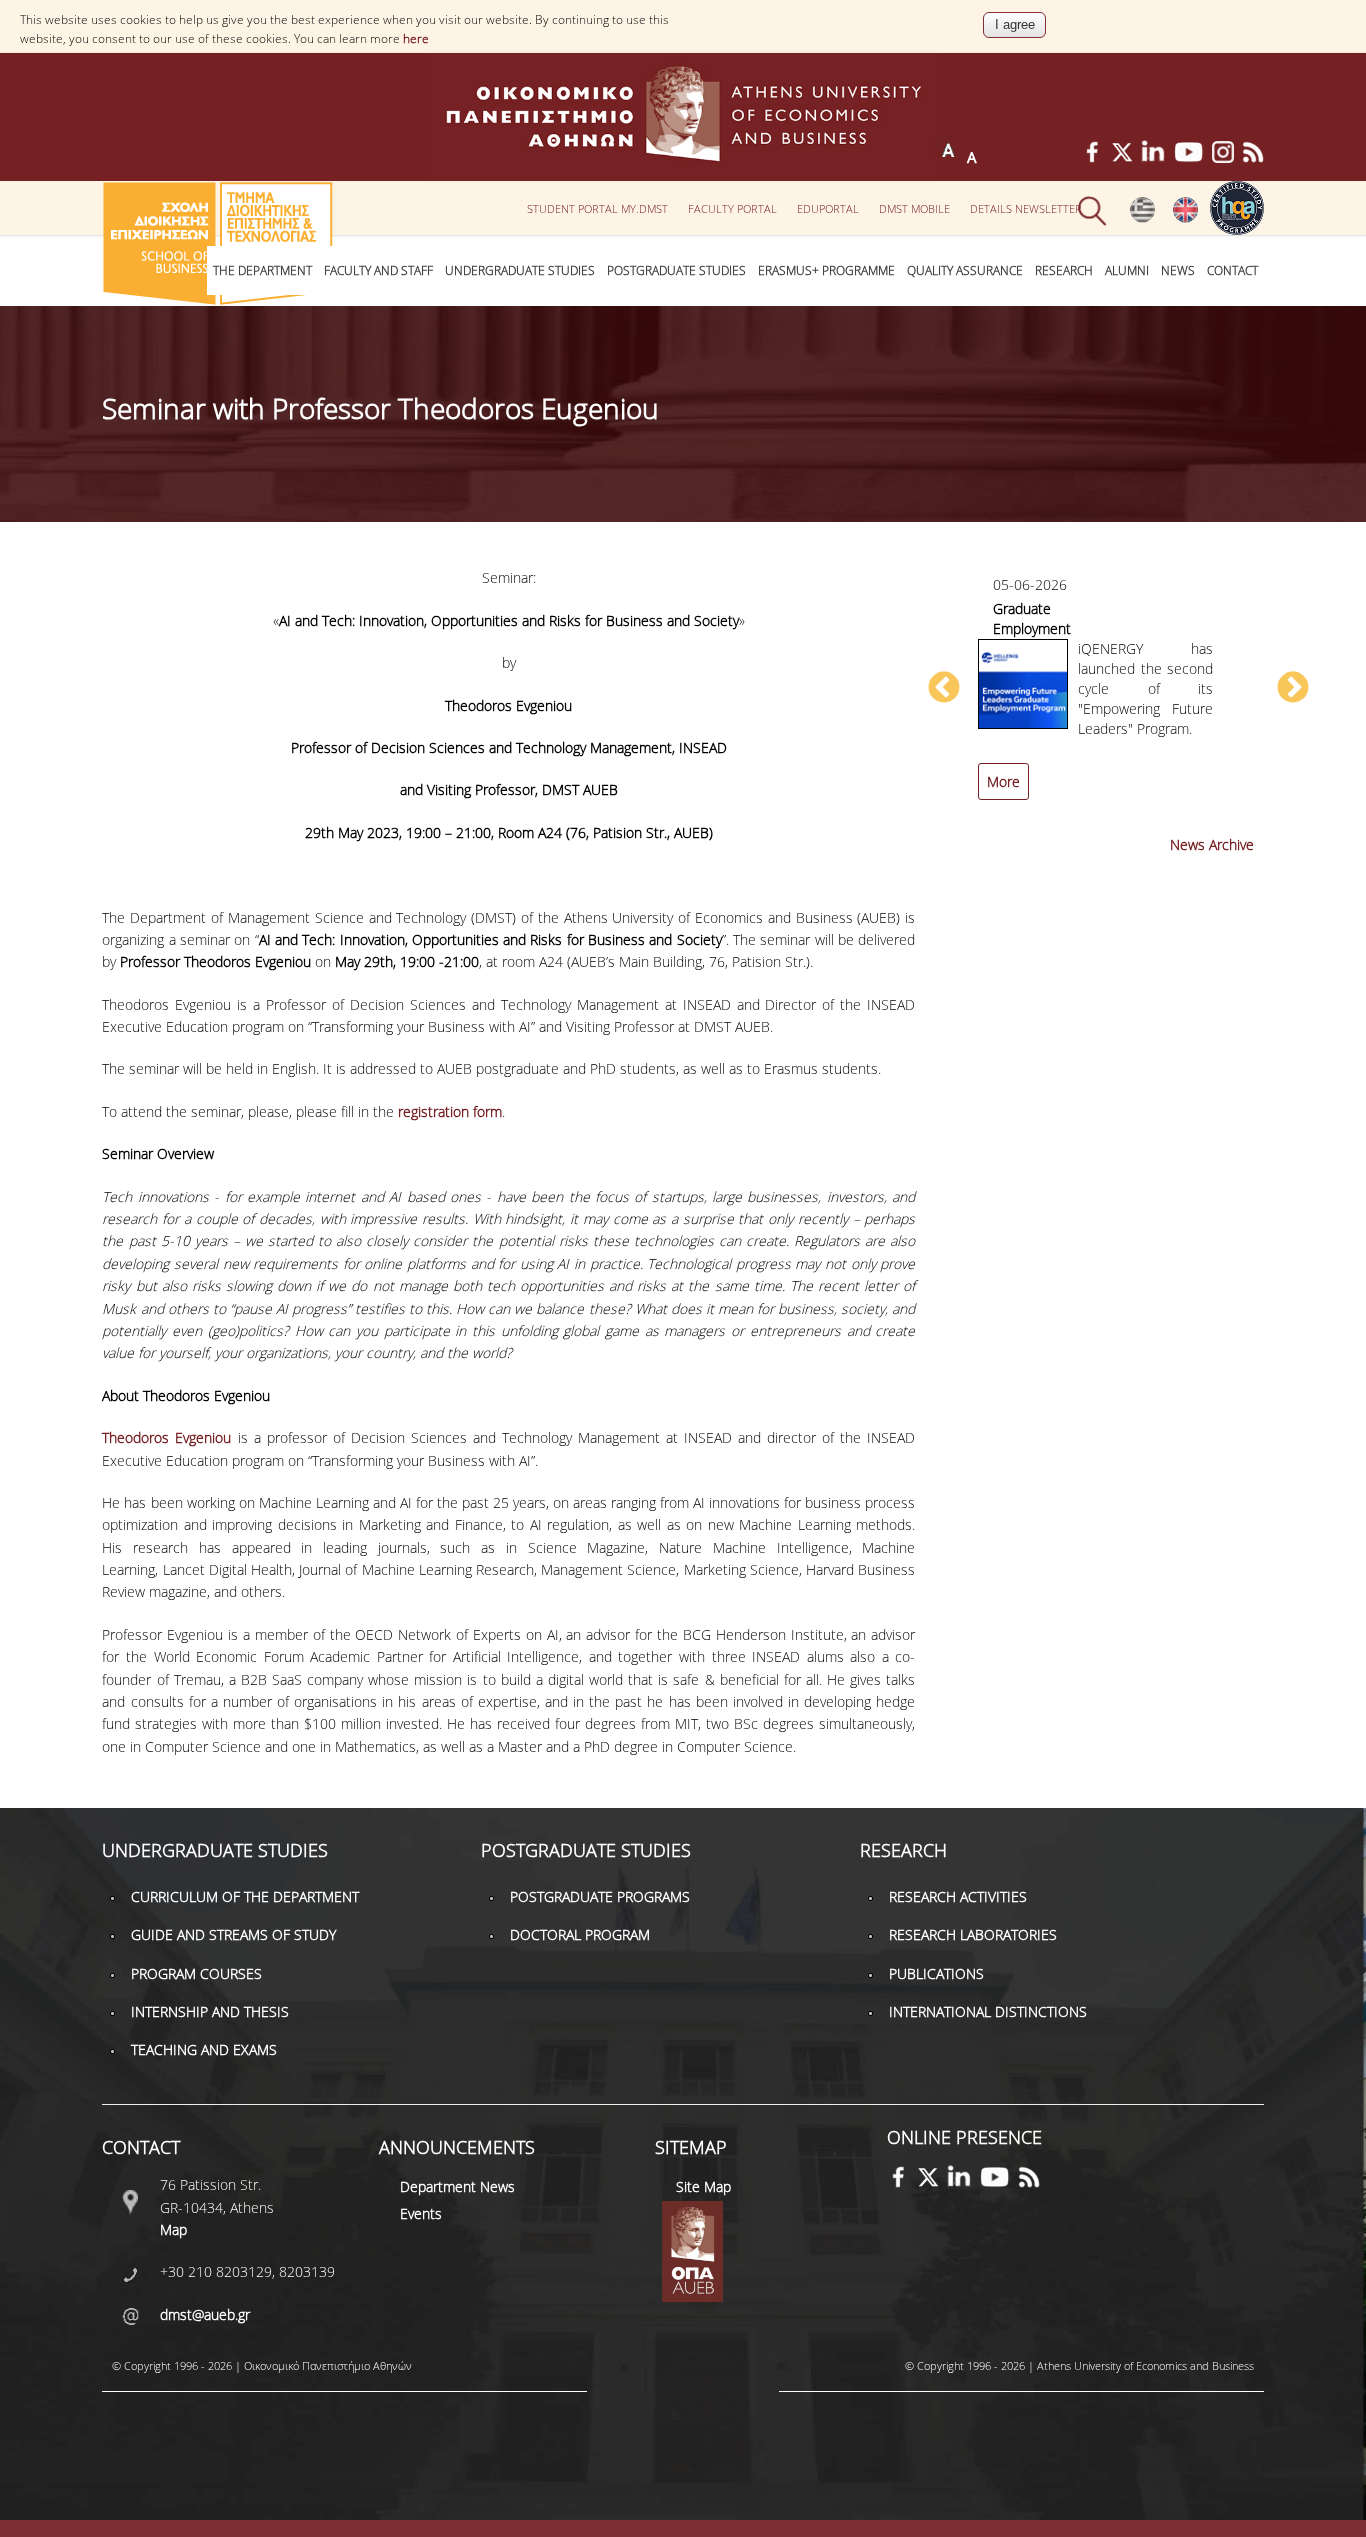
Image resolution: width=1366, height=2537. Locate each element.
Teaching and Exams (204, 2049)
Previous (944, 689)
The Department (262, 270)
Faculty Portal (732, 208)
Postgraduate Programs (600, 1896)
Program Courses (196, 1973)
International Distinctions (988, 2011)
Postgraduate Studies (676, 270)
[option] (1118, 698)
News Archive (1212, 844)
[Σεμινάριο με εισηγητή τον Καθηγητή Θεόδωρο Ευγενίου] (1142, 218)
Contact (1232, 270)
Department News (457, 2186)
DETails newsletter (1026, 208)
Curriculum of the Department (245, 1896)
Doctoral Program (580, 1934)
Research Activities (958, 1896)
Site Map (703, 2186)
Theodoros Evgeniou (166, 1437)
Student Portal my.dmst (597, 208)
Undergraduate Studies (520, 270)
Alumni (1127, 270)
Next (1293, 689)
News (1178, 270)
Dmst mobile (914, 208)
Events (421, 2213)
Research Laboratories (973, 1934)
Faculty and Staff (378, 270)
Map (173, 2229)
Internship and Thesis (210, 2011)
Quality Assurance (965, 270)
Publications (936, 1973)
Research (1064, 270)
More (1003, 781)
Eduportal (828, 208)
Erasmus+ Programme (826, 270)
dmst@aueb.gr (205, 2314)
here (416, 38)
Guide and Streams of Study (233, 1934)
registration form (450, 1111)
